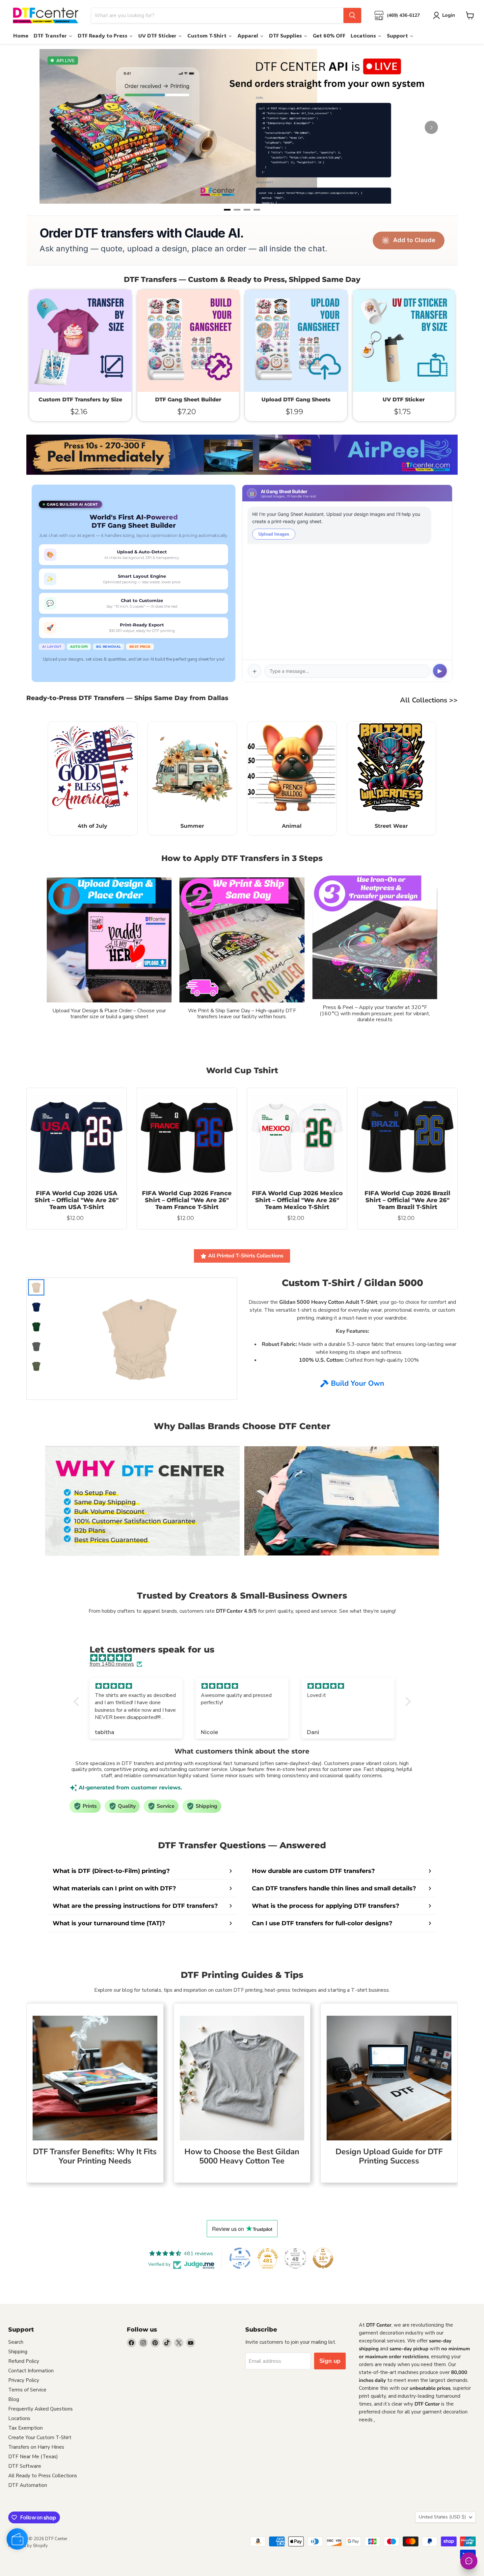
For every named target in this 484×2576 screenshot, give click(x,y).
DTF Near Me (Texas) (33, 2457)
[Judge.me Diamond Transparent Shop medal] (240, 2258)
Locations (19, 2418)
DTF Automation (28, 2485)
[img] (245, 1658)
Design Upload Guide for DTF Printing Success (389, 2156)
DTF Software (25, 2466)
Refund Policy (24, 2361)
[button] (78, 1702)
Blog (14, 2399)
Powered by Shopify (28, 2546)
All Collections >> (429, 700)
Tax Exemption (26, 2428)
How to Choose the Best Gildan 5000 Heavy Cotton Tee (242, 2156)
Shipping (18, 2352)
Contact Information (31, 2371)
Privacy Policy (24, 2380)
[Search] (352, 15)
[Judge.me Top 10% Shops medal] (323, 2258)
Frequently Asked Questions (40, 2409)
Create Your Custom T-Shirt (40, 2437)
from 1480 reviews (112, 1664)
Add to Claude (414, 240)
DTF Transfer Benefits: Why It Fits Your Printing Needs (95, 2156)
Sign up (330, 2361)
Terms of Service (27, 2390)
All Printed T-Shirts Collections (246, 1256)
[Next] (431, 127)
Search (16, 2342)
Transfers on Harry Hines (36, 2447)
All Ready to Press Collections (43, 2476)
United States (442, 2517)
